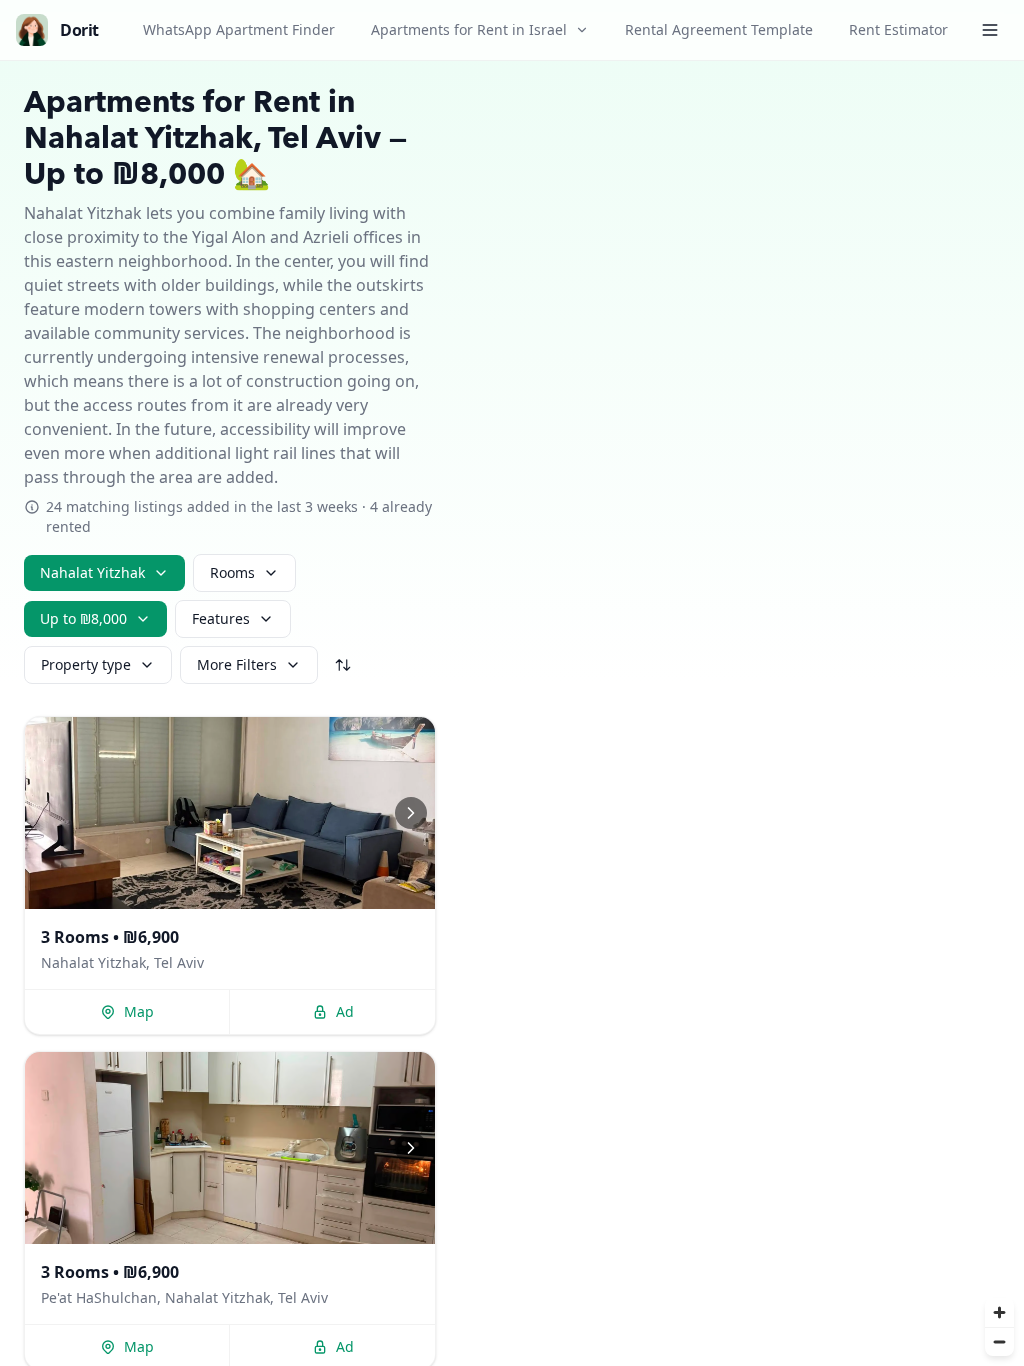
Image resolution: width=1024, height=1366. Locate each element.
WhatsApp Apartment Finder (239, 29)
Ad (345, 1011)
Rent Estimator (898, 29)
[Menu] (990, 30)
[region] (230, 813)
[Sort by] (343, 665)
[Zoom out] (999, 1341)
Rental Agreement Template (719, 29)
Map (139, 1011)
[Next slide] (411, 813)
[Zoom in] (999, 1312)
